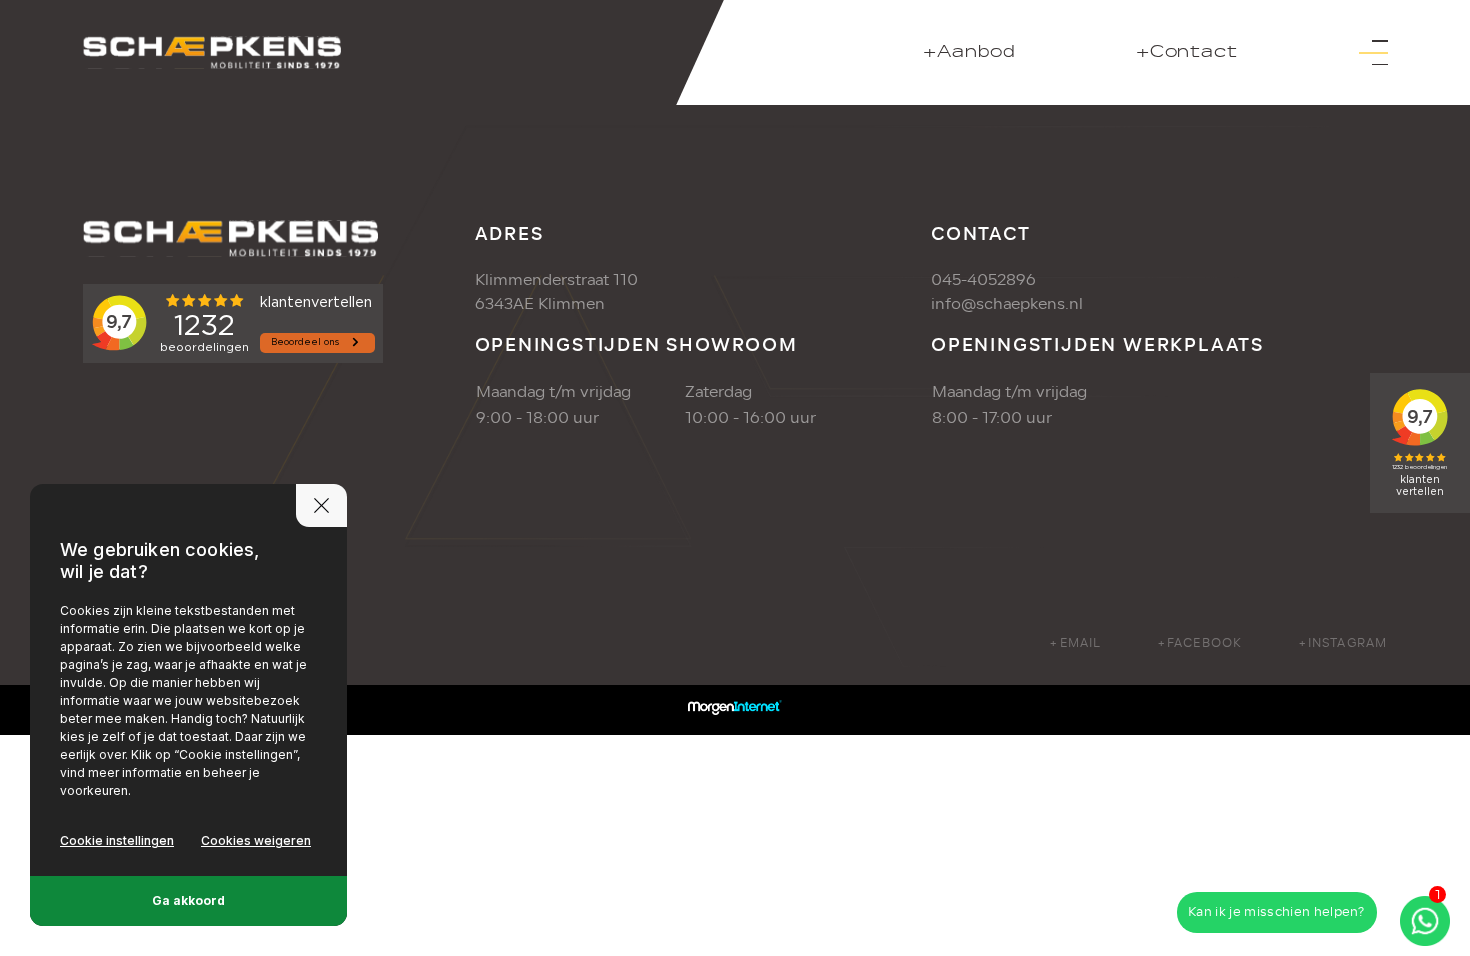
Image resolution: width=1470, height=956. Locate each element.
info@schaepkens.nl (1007, 304)
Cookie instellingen (117, 840)
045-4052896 (983, 280)
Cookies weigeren (256, 840)
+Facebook (1200, 643)
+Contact (1186, 52)
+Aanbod (969, 52)
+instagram (1343, 643)
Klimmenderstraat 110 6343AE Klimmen (556, 292)
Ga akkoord (188, 900)
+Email (1075, 643)
